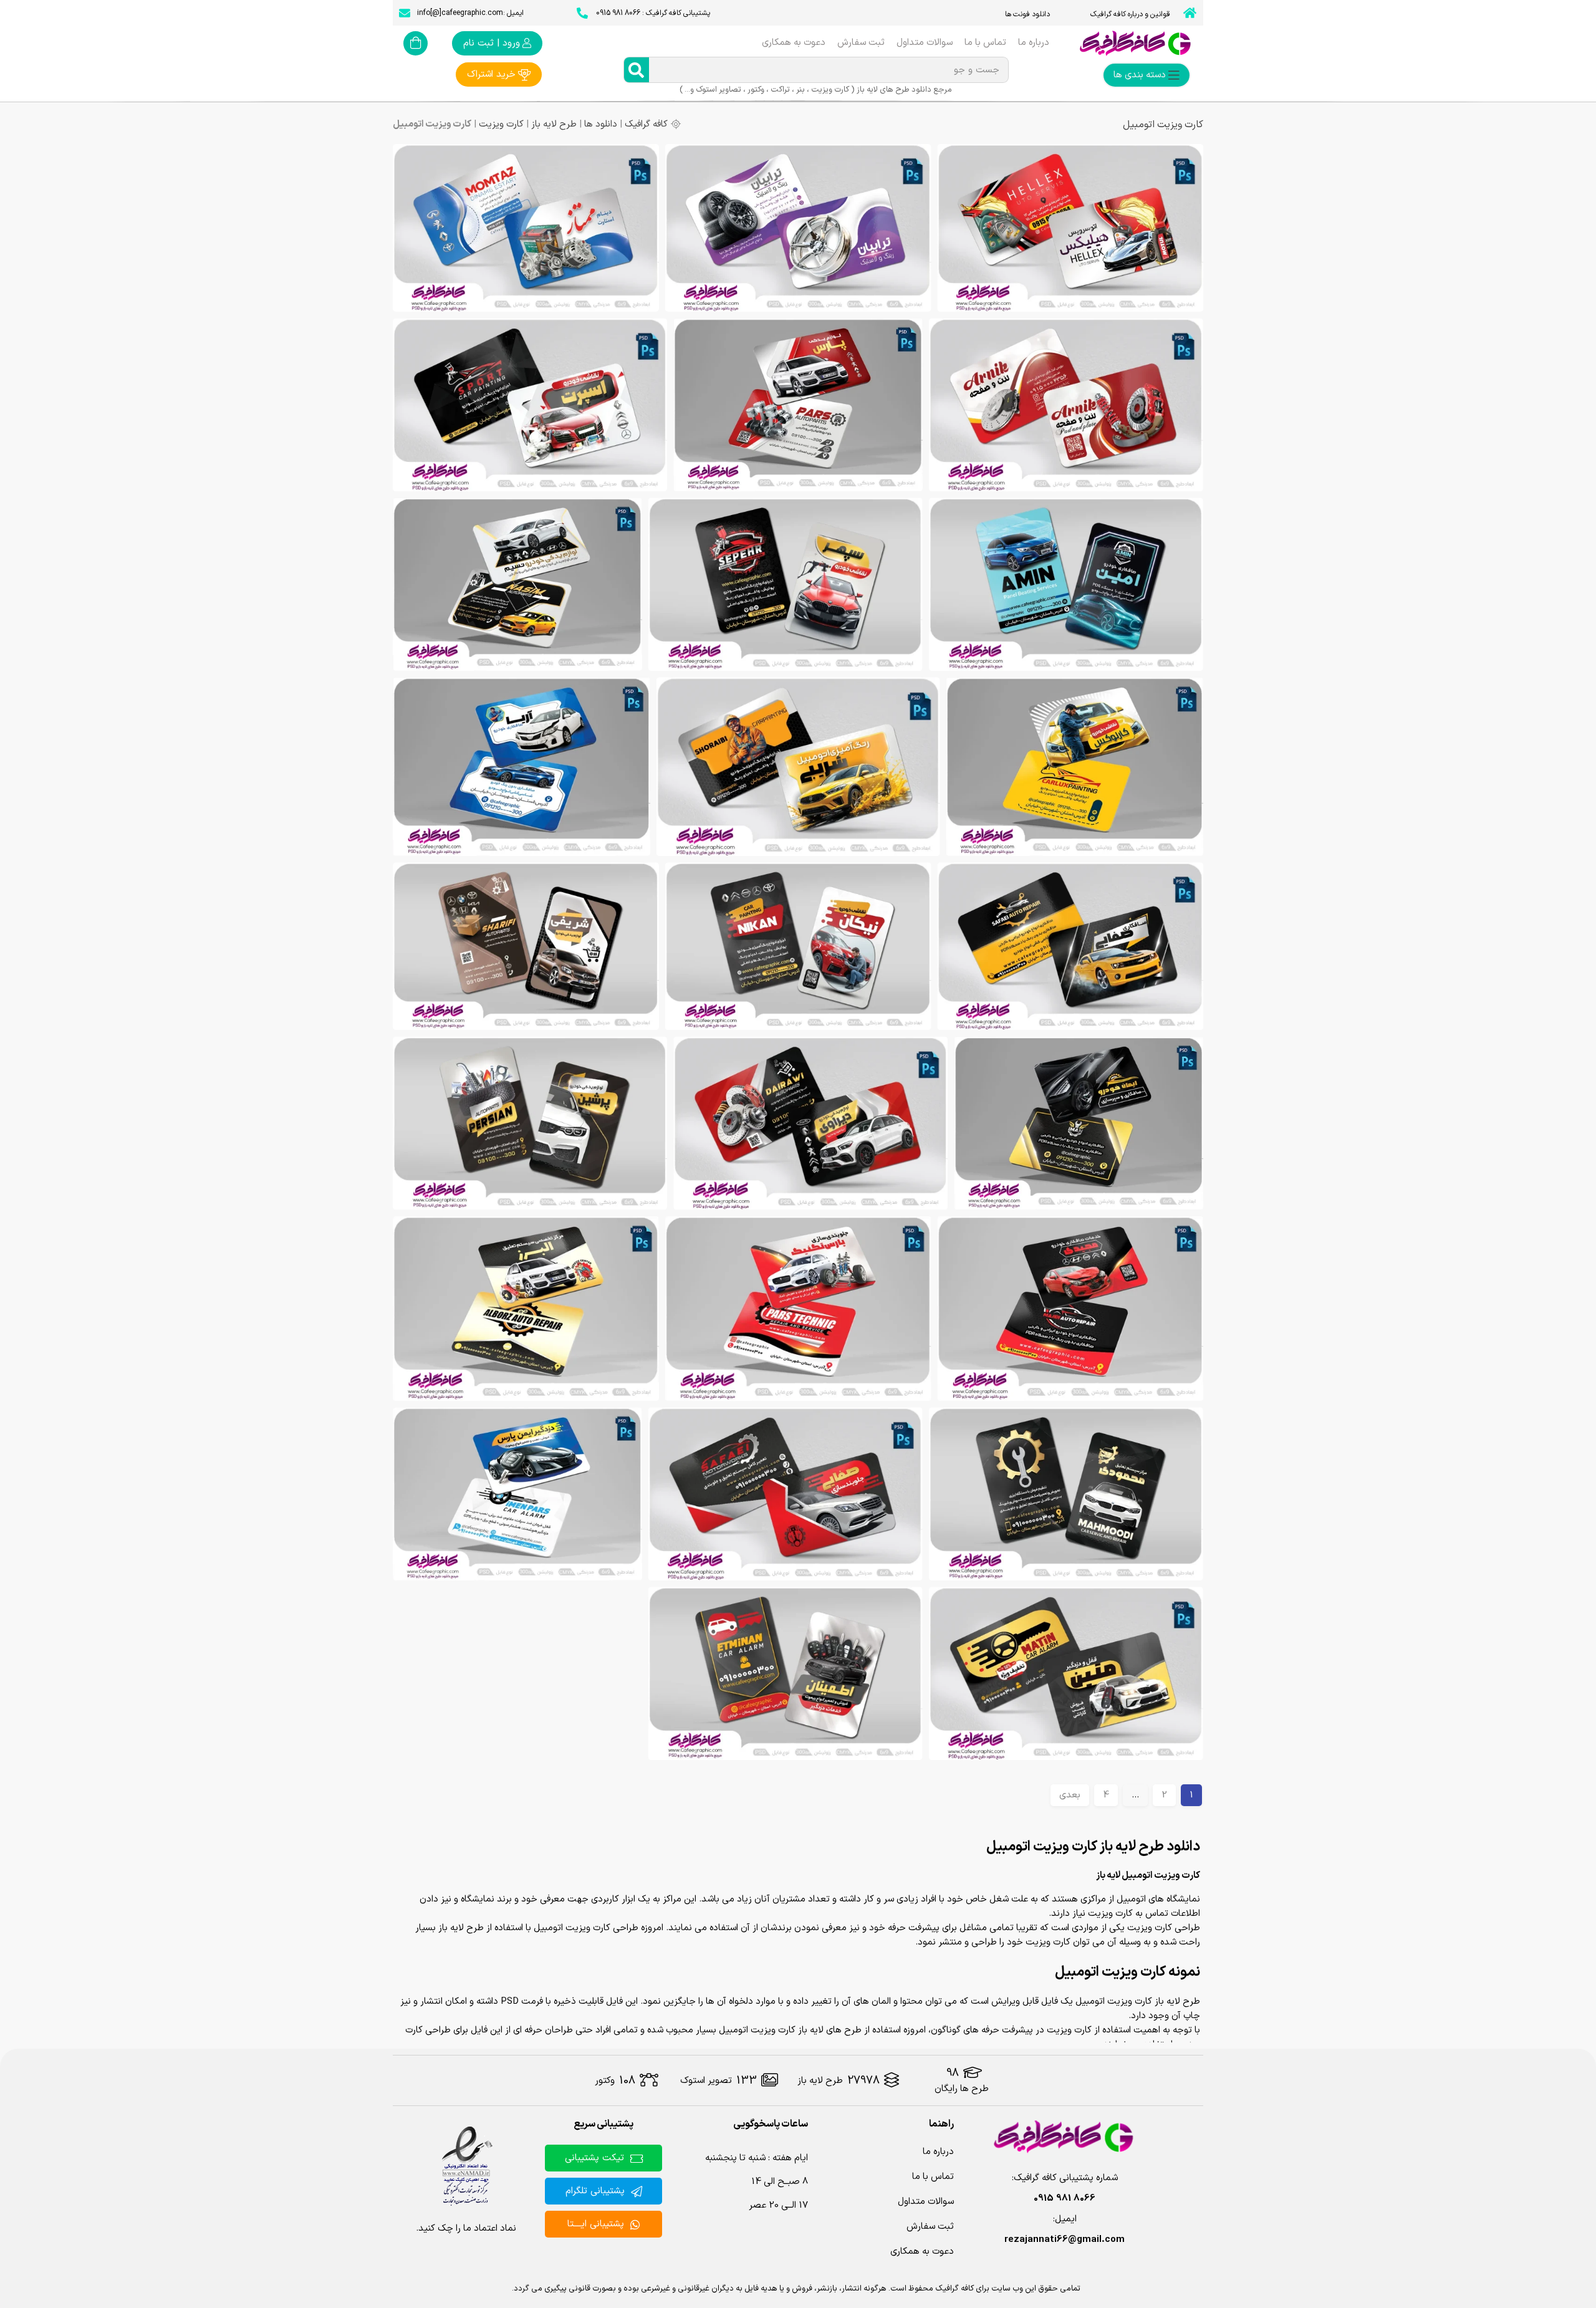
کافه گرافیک (646, 124)
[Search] (637, 70)
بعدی (1070, 1795)
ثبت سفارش (861, 43)
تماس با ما (985, 43)
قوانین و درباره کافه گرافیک (1130, 14)
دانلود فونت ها (1027, 14)
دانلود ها (601, 124)
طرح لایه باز (554, 124)
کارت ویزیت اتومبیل (1163, 125)
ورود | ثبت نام (492, 43)
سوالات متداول (925, 43)
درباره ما (1034, 43)
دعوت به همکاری (794, 43)
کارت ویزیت (501, 124)
